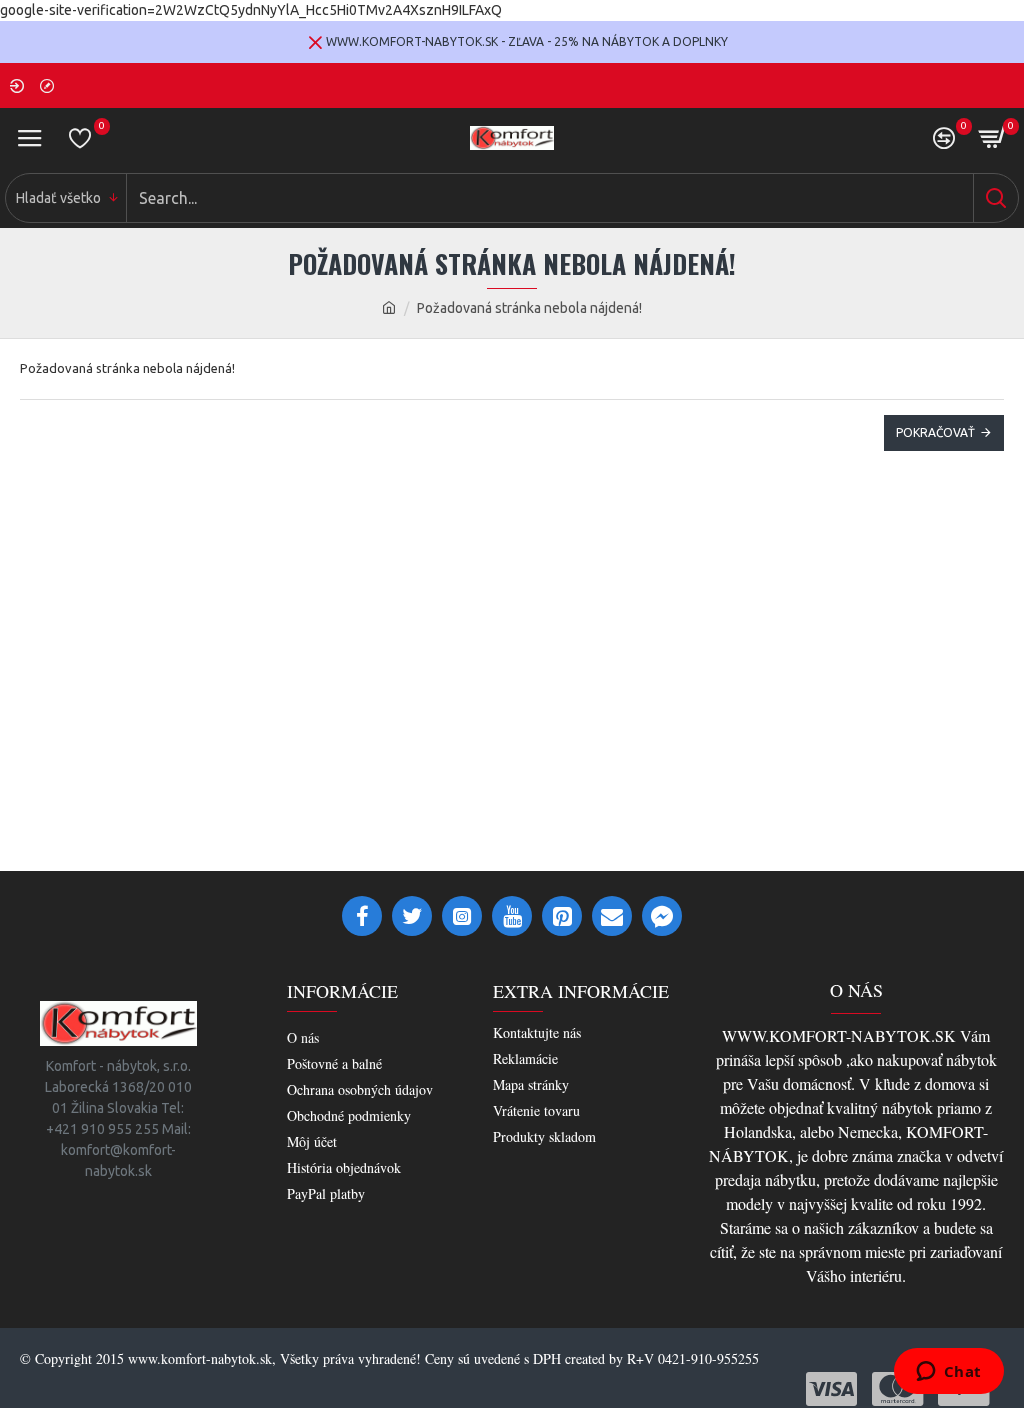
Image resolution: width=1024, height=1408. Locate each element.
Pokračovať (935, 432)
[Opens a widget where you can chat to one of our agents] (948, 1373)
